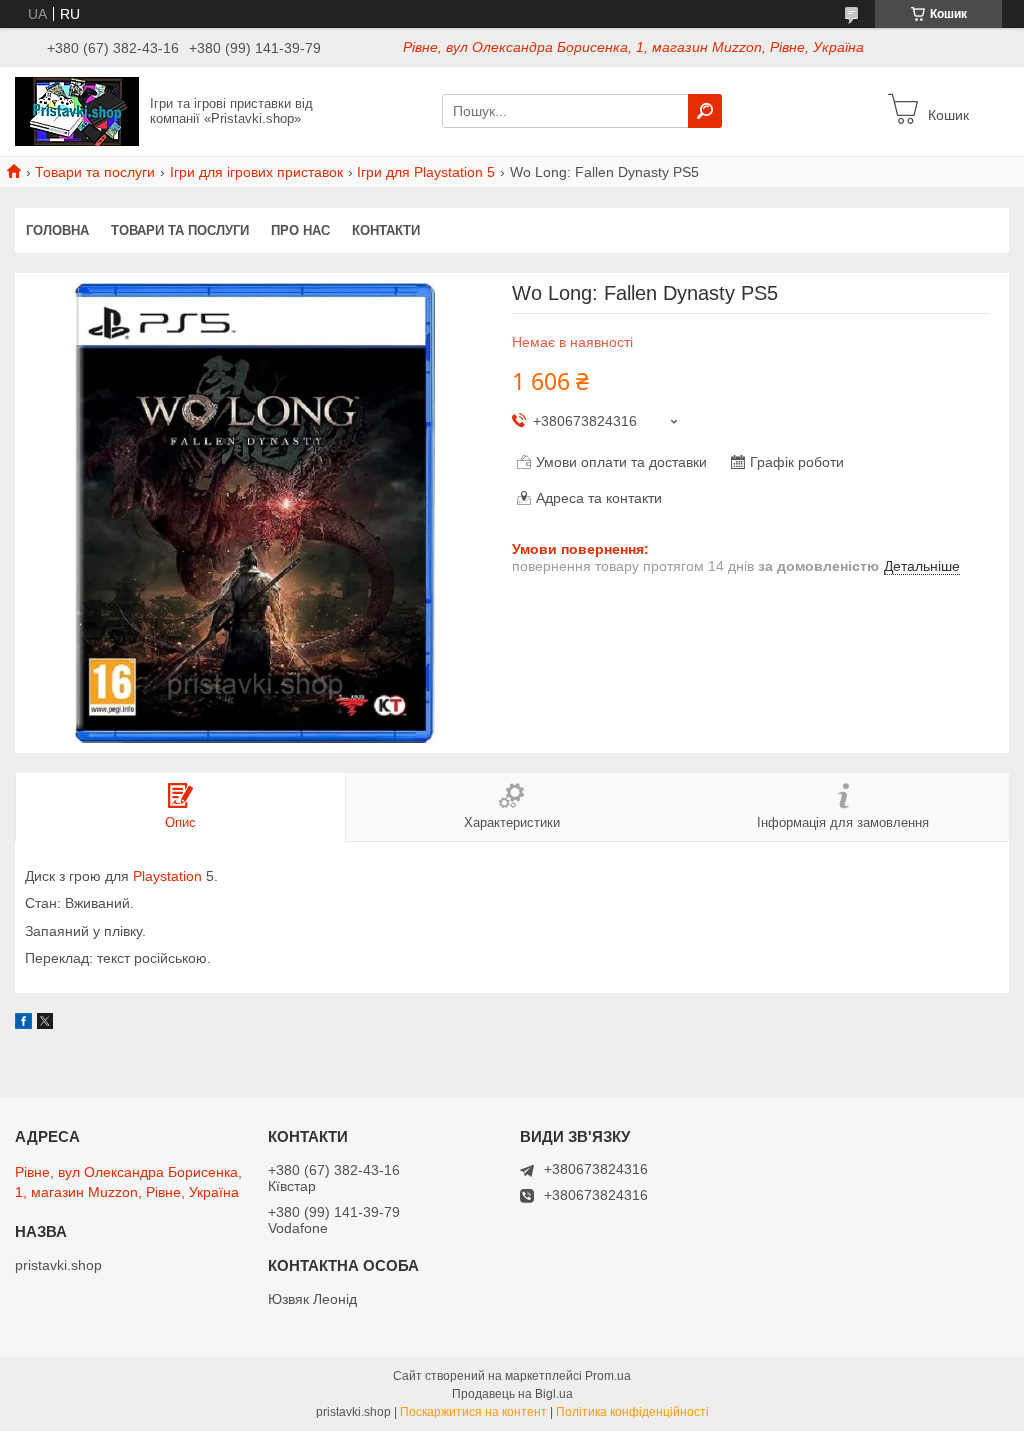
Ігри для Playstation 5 (426, 172)
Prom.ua (608, 1376)
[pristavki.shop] (77, 110)
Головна (57, 230)
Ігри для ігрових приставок (256, 172)
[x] (45, 1024)
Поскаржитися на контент (473, 1412)
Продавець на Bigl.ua (512, 1394)
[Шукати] (705, 111)
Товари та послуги (95, 172)
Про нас (300, 230)
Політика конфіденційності (632, 1412)
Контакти (386, 230)
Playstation (167, 876)
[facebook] (23, 1024)
